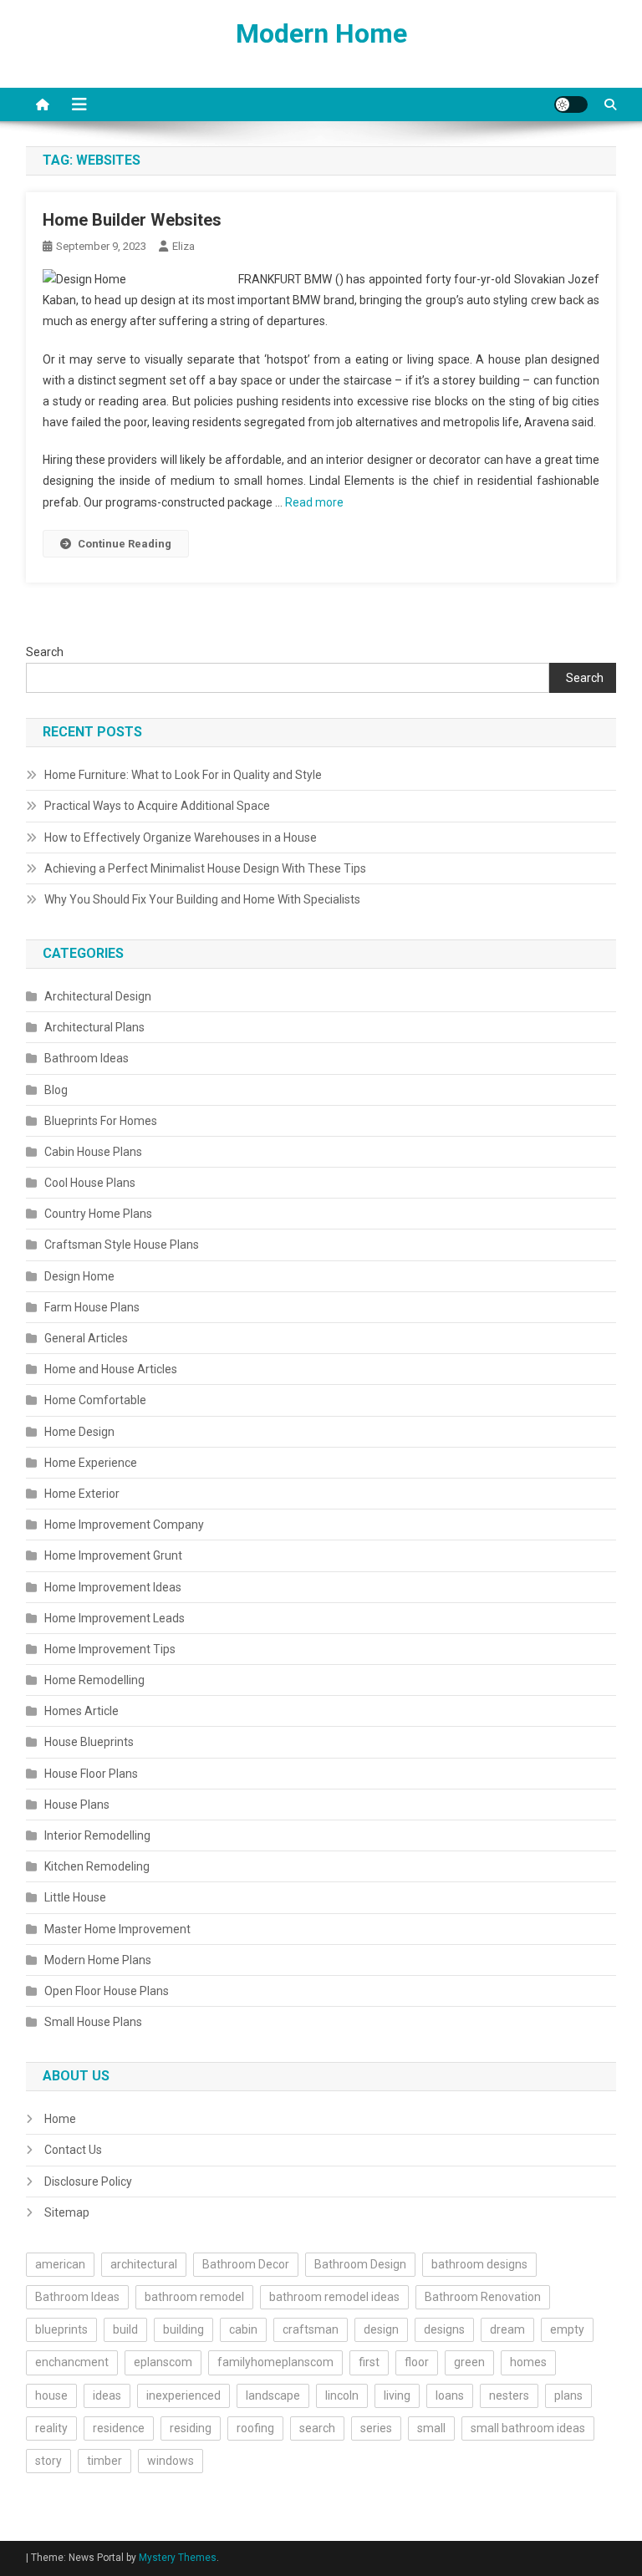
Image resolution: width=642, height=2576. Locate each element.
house (51, 2395)
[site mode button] (571, 104)
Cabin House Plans (93, 1152)
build (125, 2329)
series (376, 2428)
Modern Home (321, 33)
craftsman (311, 2329)
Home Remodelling (94, 1680)
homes (528, 2362)
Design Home (79, 1276)
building (183, 2329)
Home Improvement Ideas (113, 1587)
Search (45, 652)
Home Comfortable (95, 1400)
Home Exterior (82, 1494)
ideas (107, 2395)
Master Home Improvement (117, 1929)
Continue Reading (125, 544)
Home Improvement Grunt (113, 1555)
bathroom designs (479, 2264)
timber (104, 2461)
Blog (56, 1090)
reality (51, 2428)
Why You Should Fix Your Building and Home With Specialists (202, 899)
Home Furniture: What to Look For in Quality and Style (183, 775)
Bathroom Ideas (87, 1058)
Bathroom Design (360, 2264)
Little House (75, 1897)
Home (60, 2119)
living (397, 2395)
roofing (255, 2428)
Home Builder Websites (132, 220)
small (431, 2428)
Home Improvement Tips (110, 1649)
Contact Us (73, 2150)
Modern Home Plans (98, 1960)
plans (568, 2395)
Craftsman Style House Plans (122, 1245)
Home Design (79, 1432)
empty (567, 2329)
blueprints (61, 2329)
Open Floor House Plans (107, 1991)
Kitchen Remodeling (97, 1866)
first (369, 2362)
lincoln (342, 2395)
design (381, 2329)
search (317, 2428)
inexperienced (183, 2395)
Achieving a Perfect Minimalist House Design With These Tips (205, 868)
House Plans (77, 1805)
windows (171, 2461)
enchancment (72, 2362)
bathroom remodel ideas (334, 2297)
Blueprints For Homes (101, 1121)
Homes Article (82, 1711)
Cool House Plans (90, 1183)
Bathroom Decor (246, 2264)
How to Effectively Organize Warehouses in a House (181, 837)
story (48, 2461)
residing (191, 2428)
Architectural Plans (94, 1027)
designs (444, 2329)
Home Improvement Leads (115, 1618)
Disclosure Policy (88, 2181)
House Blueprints (89, 1742)
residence (119, 2428)
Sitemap (67, 2212)
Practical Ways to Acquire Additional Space (157, 806)
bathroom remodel (194, 2297)
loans (450, 2395)
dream (507, 2329)
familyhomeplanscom (275, 2362)
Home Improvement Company (124, 1525)
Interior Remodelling (97, 1835)
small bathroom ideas (528, 2428)
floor (417, 2362)
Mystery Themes (178, 2558)
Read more (314, 502)
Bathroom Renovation (483, 2297)
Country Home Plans (98, 1214)
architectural (144, 2264)
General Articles (86, 1338)
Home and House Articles (111, 1369)
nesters (509, 2395)
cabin (243, 2329)
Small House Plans (93, 2022)
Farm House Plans (92, 1307)
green (469, 2362)
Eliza (183, 246)
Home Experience (91, 1463)
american (60, 2264)
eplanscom (163, 2362)
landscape (273, 2395)
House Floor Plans (91, 1774)
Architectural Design (98, 996)
